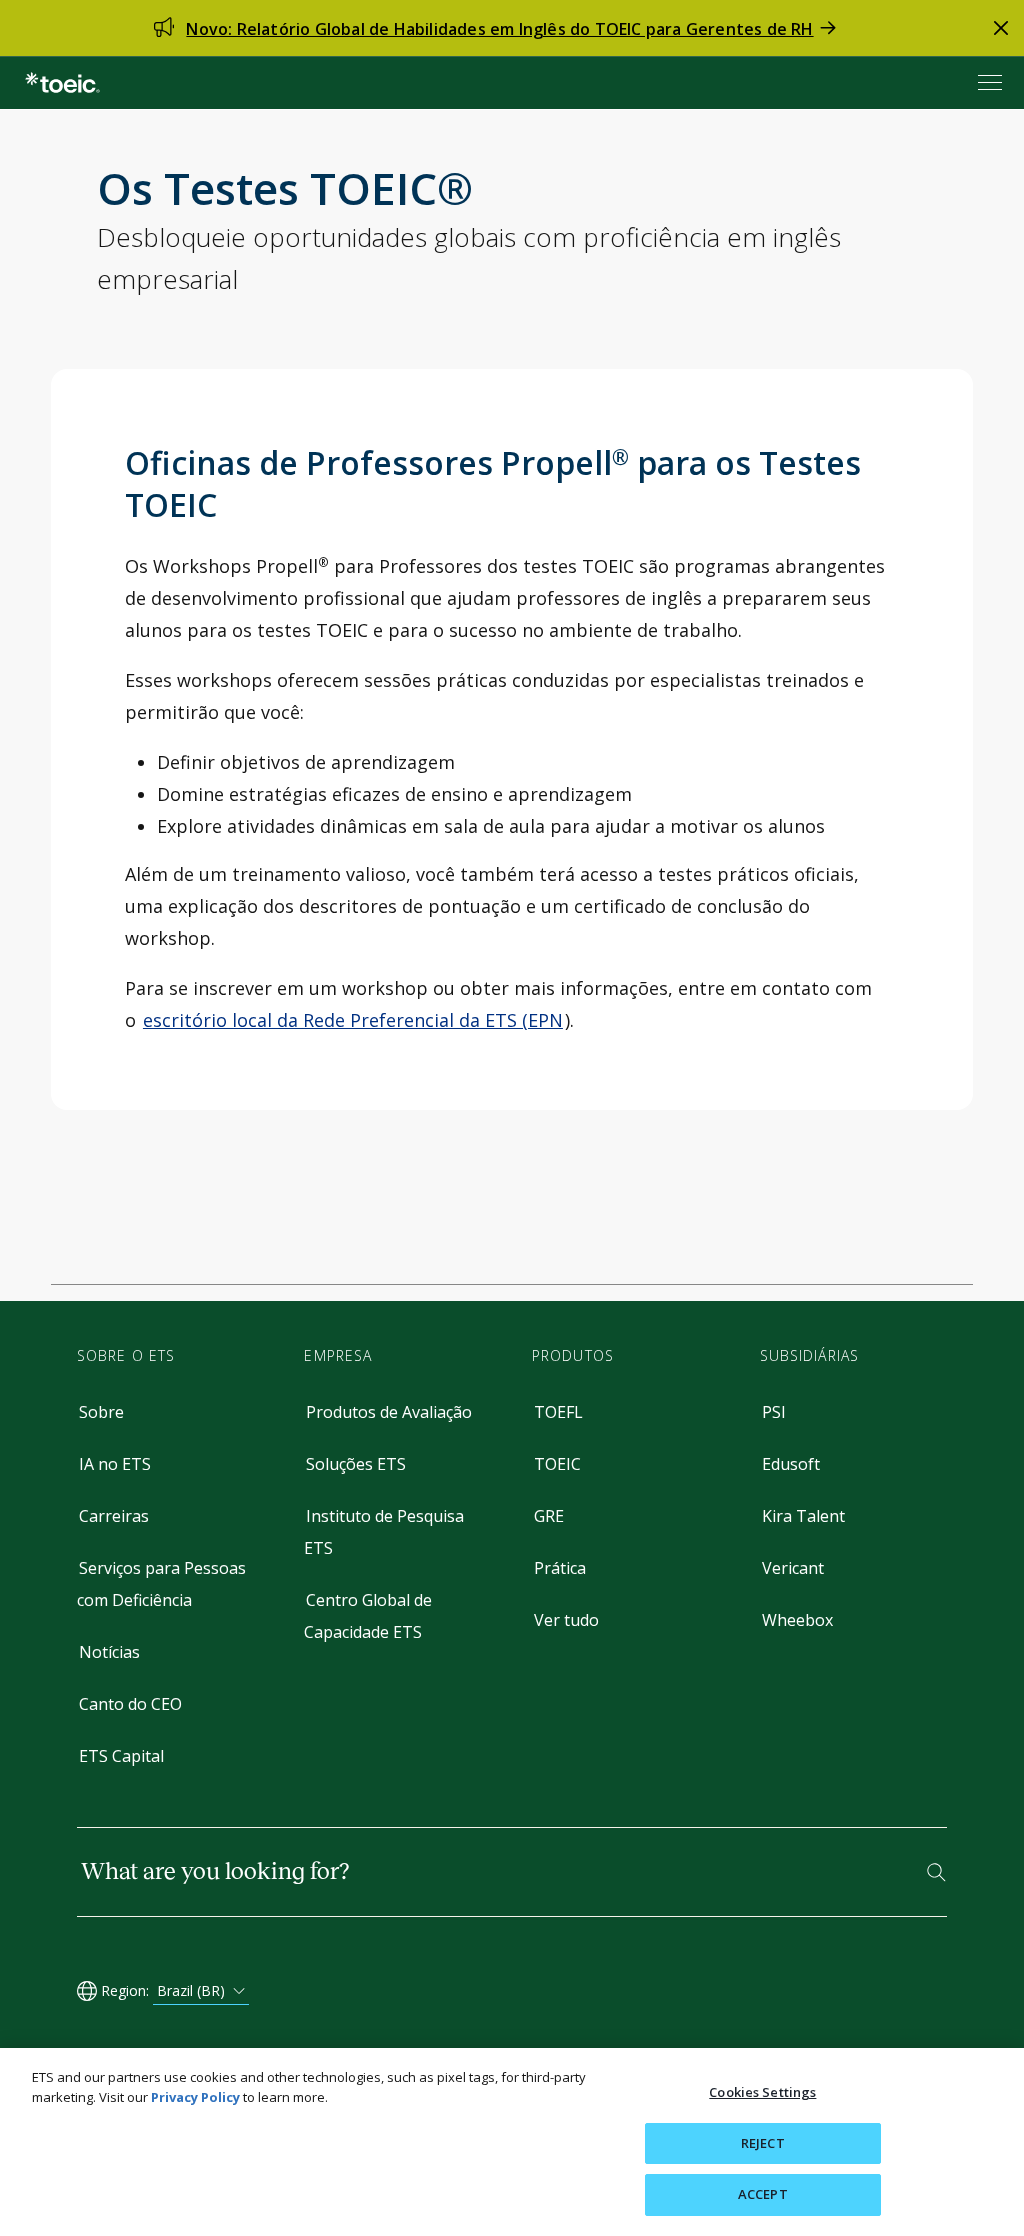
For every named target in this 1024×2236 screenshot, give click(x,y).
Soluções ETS (356, 1464)
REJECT (763, 2143)
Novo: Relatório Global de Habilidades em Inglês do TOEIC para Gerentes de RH (499, 29)
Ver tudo (566, 1620)
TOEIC (557, 1464)
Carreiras (114, 1516)
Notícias (109, 1652)
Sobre (101, 1412)
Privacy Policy (195, 2097)
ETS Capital (121, 1756)
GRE (549, 1516)
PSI (774, 1412)
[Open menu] (992, 82)
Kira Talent (803, 1516)
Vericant (793, 1568)
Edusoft (791, 1464)
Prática (560, 1568)
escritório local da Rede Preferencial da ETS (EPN (353, 1020)
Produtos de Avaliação (389, 1412)
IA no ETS (115, 1464)
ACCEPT (763, 2194)
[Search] (936, 1872)
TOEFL (558, 1412)
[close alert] (1001, 28)
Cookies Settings (762, 2092)
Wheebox (797, 1620)
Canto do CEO (130, 1704)
